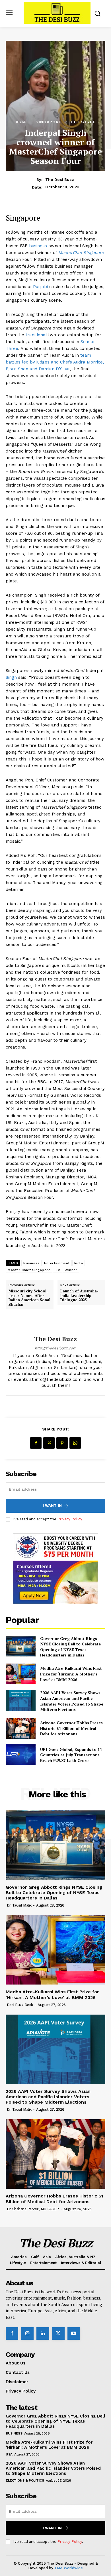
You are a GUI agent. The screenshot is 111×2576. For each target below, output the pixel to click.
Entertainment (57, 1263)
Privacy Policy (70, 1519)
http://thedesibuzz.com (55, 1348)
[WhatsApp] (75, 1443)
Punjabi (41, 287)
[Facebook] (36, 1443)
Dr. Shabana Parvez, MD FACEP (33, 2209)
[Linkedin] (43, 2334)
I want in (52, 1505)
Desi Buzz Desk (20, 2005)
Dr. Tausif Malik (19, 1905)
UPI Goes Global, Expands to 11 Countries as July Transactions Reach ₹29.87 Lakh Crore (71, 1755)
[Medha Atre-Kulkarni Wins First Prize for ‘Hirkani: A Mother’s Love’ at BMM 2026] (21, 1674)
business (38, 246)
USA (9, 2454)
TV (57, 1270)
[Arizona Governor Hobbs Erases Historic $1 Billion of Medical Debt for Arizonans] (21, 1728)
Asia (21, 122)
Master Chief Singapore (29, 1270)
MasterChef (71, 253)
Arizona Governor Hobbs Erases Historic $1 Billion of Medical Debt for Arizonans (71, 1728)
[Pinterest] (62, 1443)
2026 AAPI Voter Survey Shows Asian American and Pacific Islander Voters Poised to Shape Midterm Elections (72, 1701)
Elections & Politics (25, 2480)
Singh (11, 677)
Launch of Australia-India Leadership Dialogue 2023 (79, 1296)
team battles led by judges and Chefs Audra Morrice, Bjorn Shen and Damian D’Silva (55, 362)
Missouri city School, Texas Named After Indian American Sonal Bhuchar (29, 1298)
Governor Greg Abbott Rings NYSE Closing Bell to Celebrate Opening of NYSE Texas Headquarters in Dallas (70, 1647)
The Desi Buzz (60, 179)
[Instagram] (27, 2334)
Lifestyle (83, 122)
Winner (71, 1270)
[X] (49, 1443)
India (79, 1263)
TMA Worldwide (69, 2568)
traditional (36, 335)
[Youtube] (74, 2334)
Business (31, 1263)
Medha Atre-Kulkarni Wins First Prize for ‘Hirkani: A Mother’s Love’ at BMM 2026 (71, 1674)
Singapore (49, 122)
